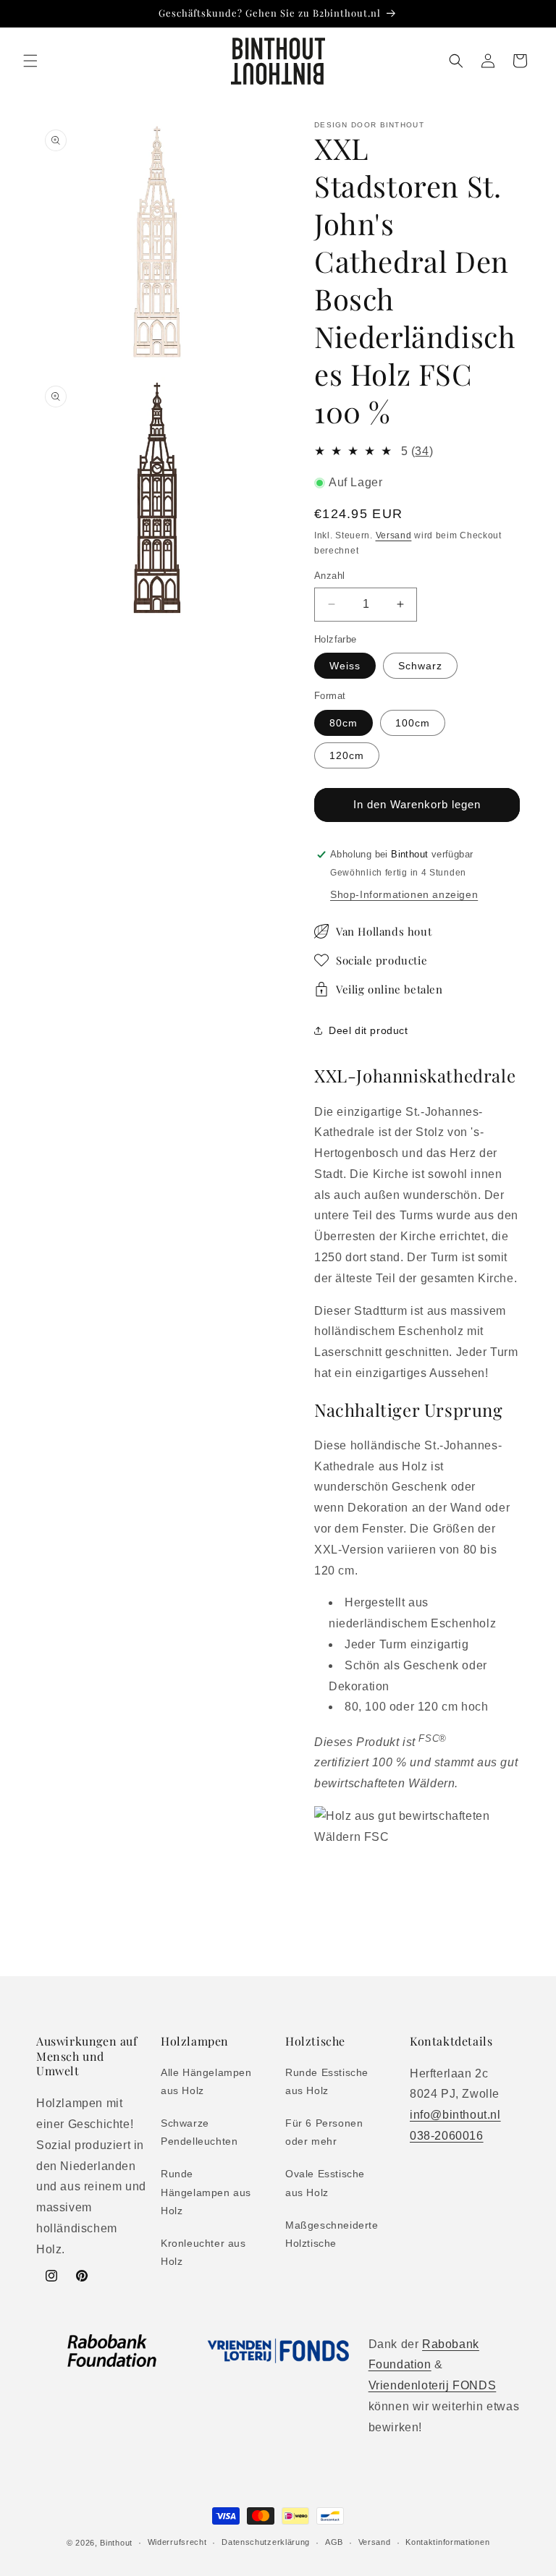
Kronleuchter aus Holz (203, 2252)
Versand (394, 535)
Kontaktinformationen (447, 2542)
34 (422, 451)
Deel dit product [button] (368, 1030)
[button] (30, 61)
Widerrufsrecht (177, 2542)
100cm (413, 723)
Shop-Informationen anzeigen (404, 894)
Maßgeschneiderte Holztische (332, 2234)
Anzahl (329, 576)
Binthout (116, 2543)
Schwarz (420, 666)
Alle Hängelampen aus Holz (206, 2081)
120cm (347, 755)
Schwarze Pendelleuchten (199, 2132)
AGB (334, 2542)
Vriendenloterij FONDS (433, 2385)
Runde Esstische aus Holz (327, 2081)
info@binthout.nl (455, 2115)
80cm (344, 723)
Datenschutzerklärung (266, 2542)
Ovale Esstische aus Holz (325, 2183)
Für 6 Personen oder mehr (324, 2132)
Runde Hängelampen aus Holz (206, 2192)
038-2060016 (447, 2136)
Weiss (345, 666)
